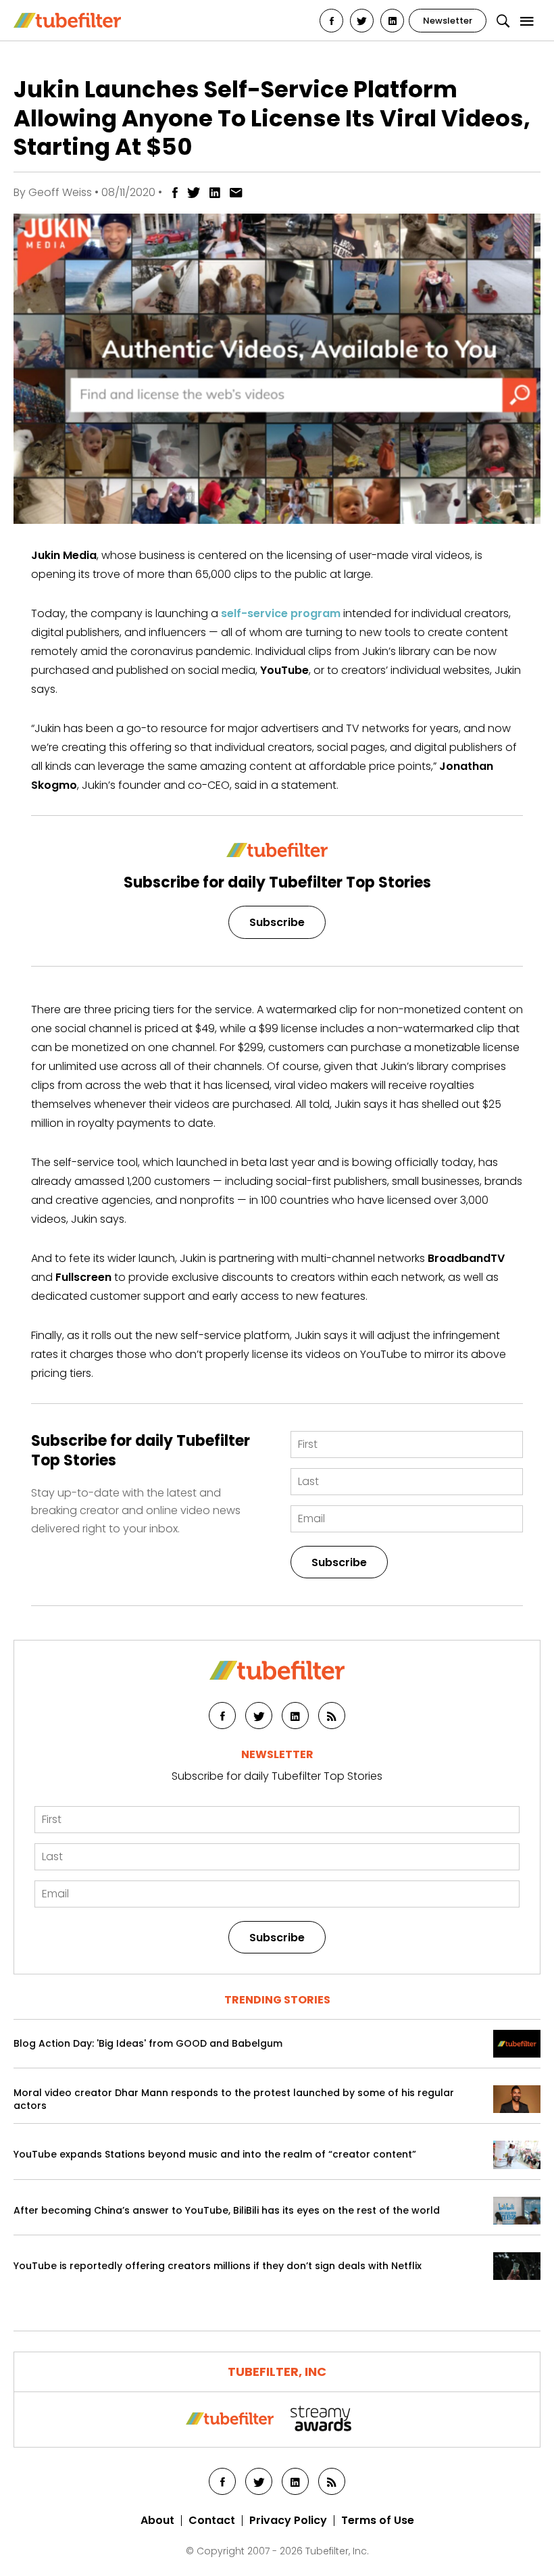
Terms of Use (378, 2521)
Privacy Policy (288, 2521)
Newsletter (448, 21)
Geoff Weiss (60, 192)
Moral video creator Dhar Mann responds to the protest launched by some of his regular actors (234, 2099)
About (157, 2521)
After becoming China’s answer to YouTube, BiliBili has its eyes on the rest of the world (227, 2211)
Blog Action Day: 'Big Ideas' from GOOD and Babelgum (148, 2044)
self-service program (281, 613)
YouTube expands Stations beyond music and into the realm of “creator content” (215, 2155)
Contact (212, 2521)
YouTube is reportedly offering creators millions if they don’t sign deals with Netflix (218, 2266)
